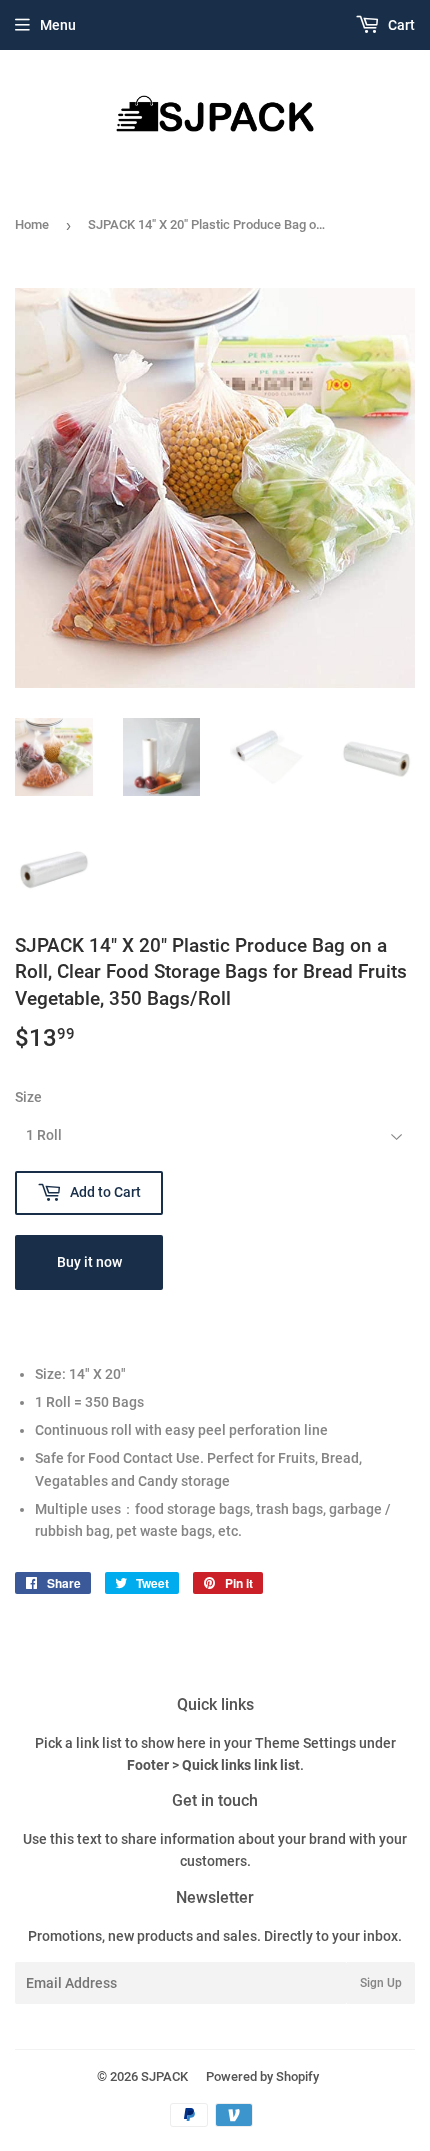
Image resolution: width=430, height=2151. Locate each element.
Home (32, 224)
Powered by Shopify (262, 2076)
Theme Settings (305, 1743)
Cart (400, 25)
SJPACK (164, 2076)
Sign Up (381, 1983)
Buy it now (89, 1262)
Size (28, 1097)
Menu (58, 25)
